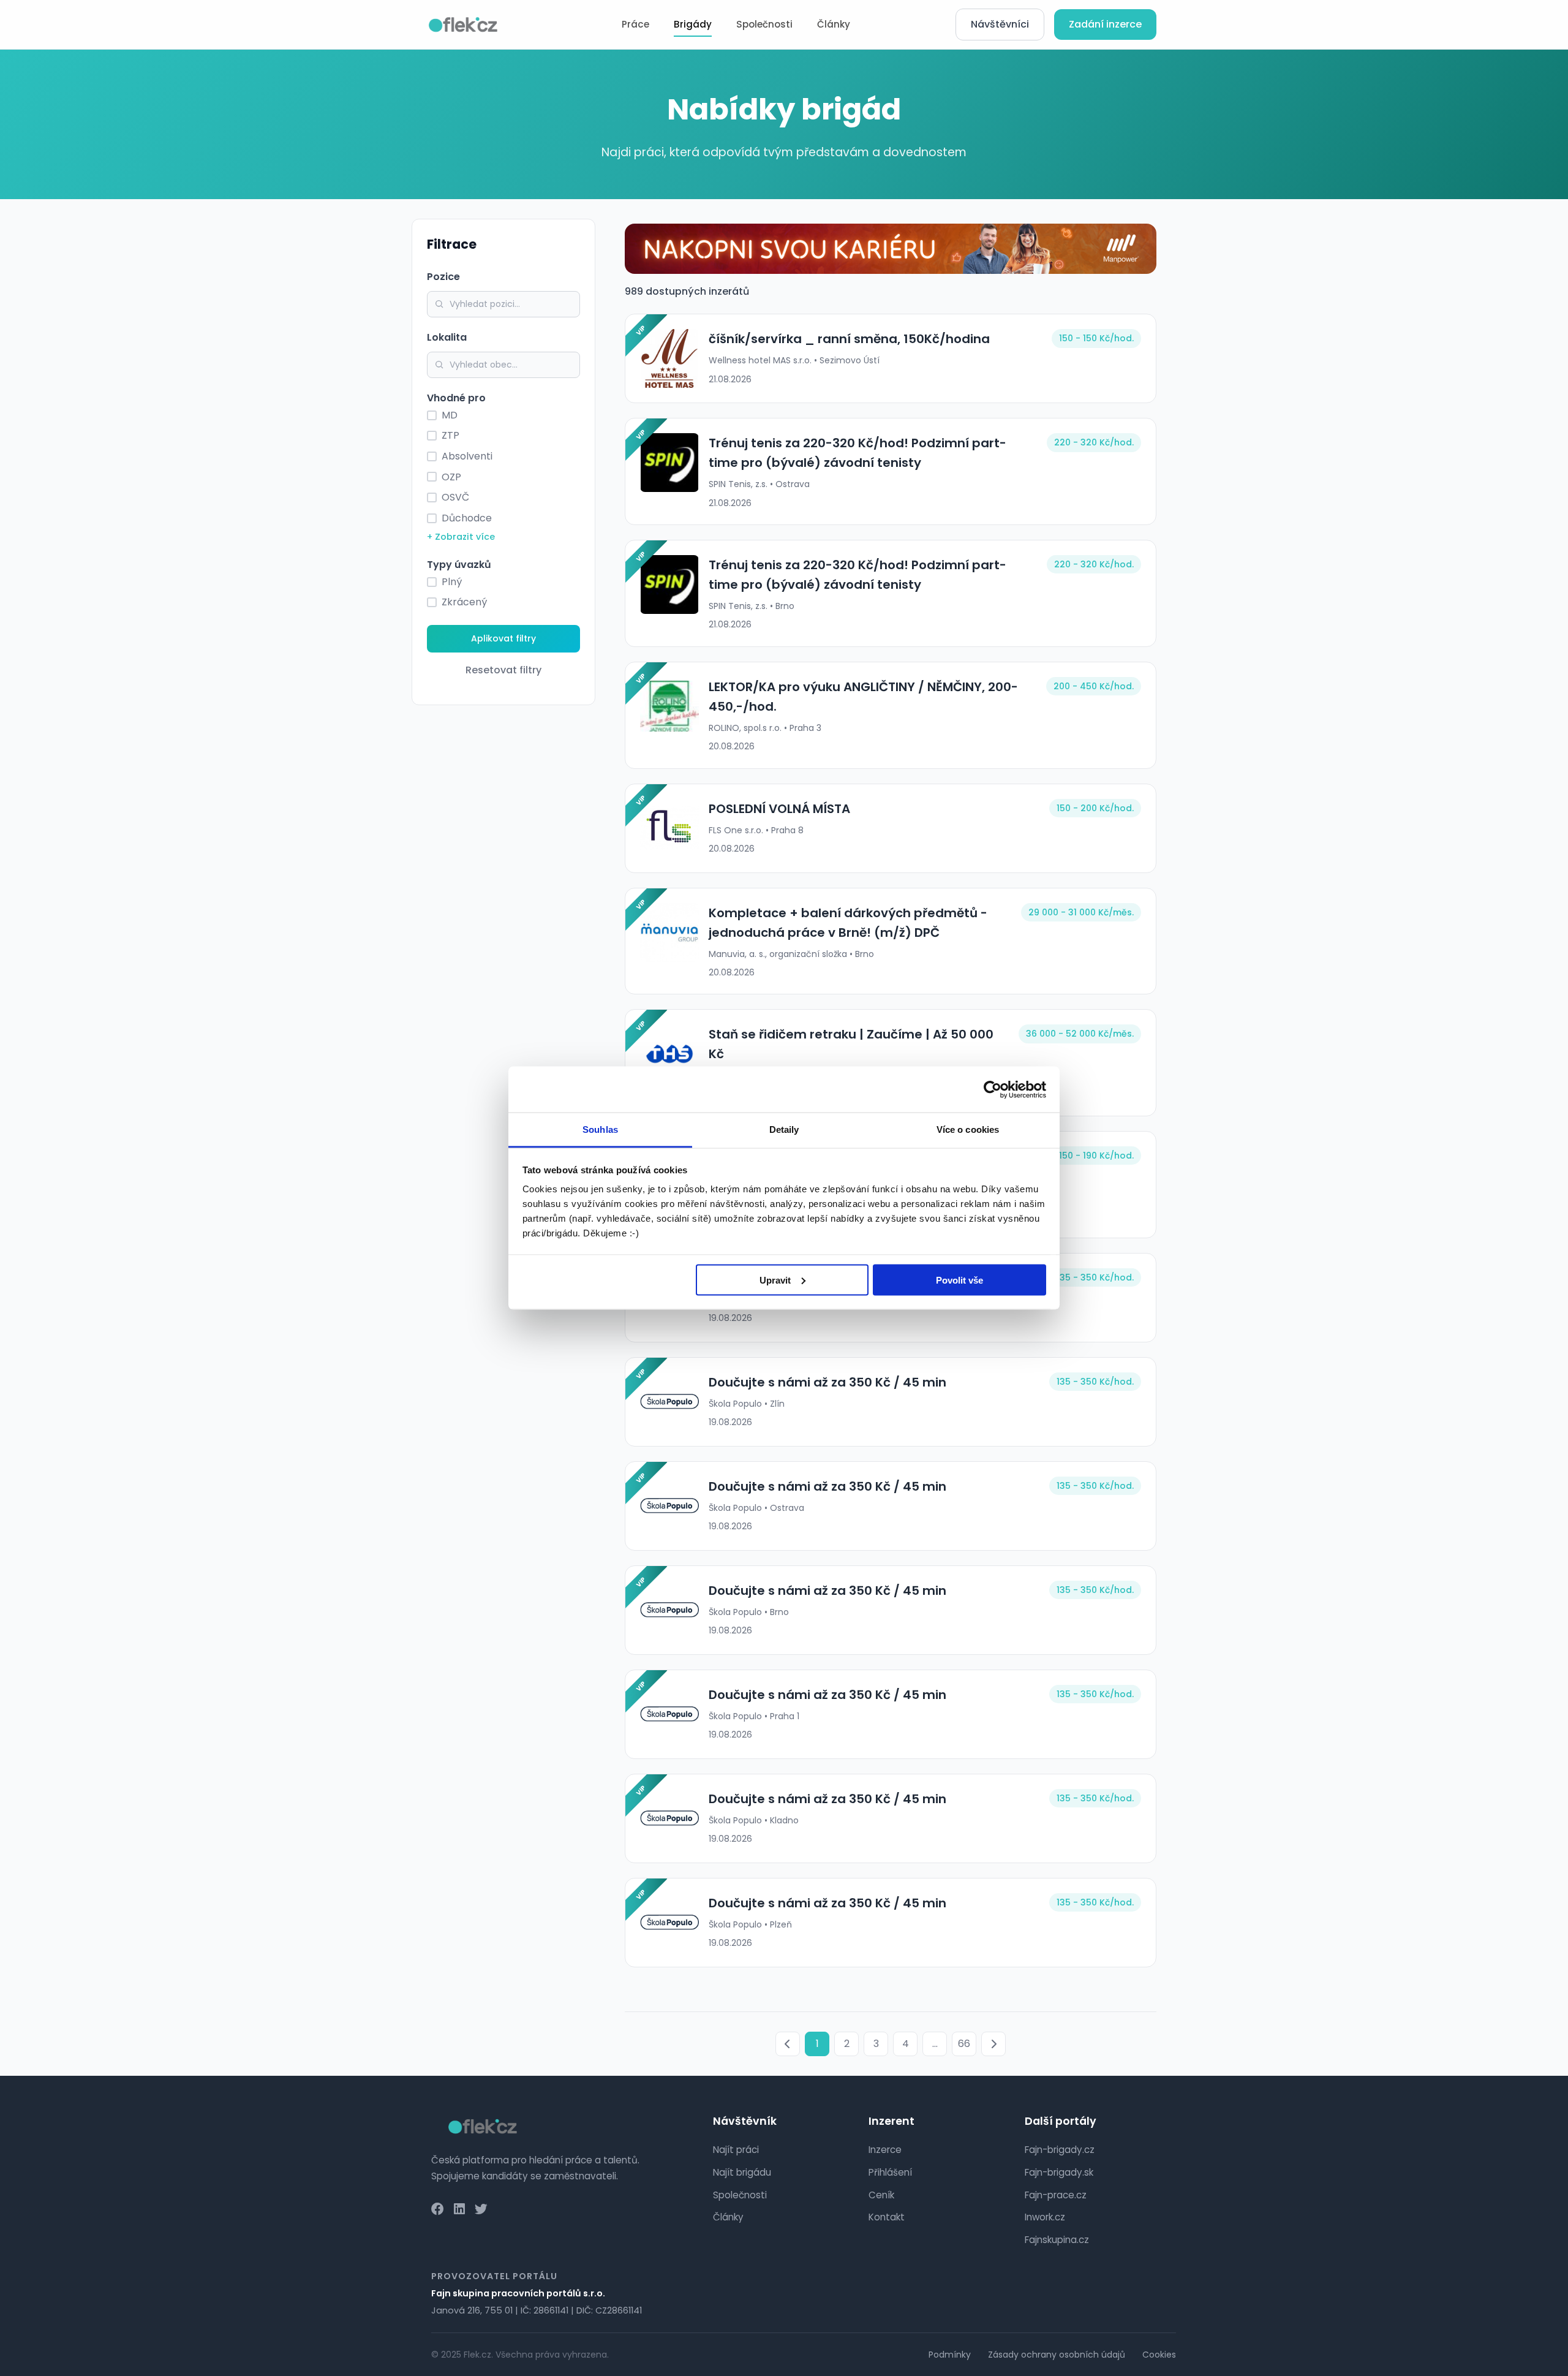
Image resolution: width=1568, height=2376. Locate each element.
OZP (451, 477)
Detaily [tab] (784, 1129)
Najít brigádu (742, 2172)
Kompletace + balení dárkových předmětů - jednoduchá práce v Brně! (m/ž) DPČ (848, 923)
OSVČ (455, 497)
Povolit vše (959, 1280)
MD (450, 415)
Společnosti (764, 24)
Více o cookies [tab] (968, 1129)
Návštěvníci (1000, 24)
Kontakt (887, 2217)
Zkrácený (464, 602)
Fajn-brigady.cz (1060, 2150)
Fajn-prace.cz (1056, 2195)
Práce (635, 24)
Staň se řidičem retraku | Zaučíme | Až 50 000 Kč (851, 1044)
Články (834, 24)
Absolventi (467, 456)
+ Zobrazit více (461, 537)
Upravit (775, 1280)
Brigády (693, 24)
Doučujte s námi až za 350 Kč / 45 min (827, 1382)
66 (964, 2044)
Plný (452, 582)
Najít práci (736, 2150)
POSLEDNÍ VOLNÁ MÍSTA (779, 809)
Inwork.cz (1045, 2217)
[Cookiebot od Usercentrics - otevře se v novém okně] (993, 1089)
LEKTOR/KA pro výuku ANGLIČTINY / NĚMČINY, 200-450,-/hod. (863, 697)
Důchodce (467, 518)
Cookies (1159, 2355)
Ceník (881, 2195)
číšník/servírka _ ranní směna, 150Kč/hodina (849, 339)
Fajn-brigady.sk (1059, 2172)
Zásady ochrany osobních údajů (1057, 2355)
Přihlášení (890, 2172)
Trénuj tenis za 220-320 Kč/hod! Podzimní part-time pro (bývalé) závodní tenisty (858, 453)
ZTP (450, 435)
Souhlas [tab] (600, 1129)
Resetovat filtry (503, 670)
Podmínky (950, 2355)
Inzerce (885, 2150)
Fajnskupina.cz (1057, 2240)
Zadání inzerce (1105, 24)
